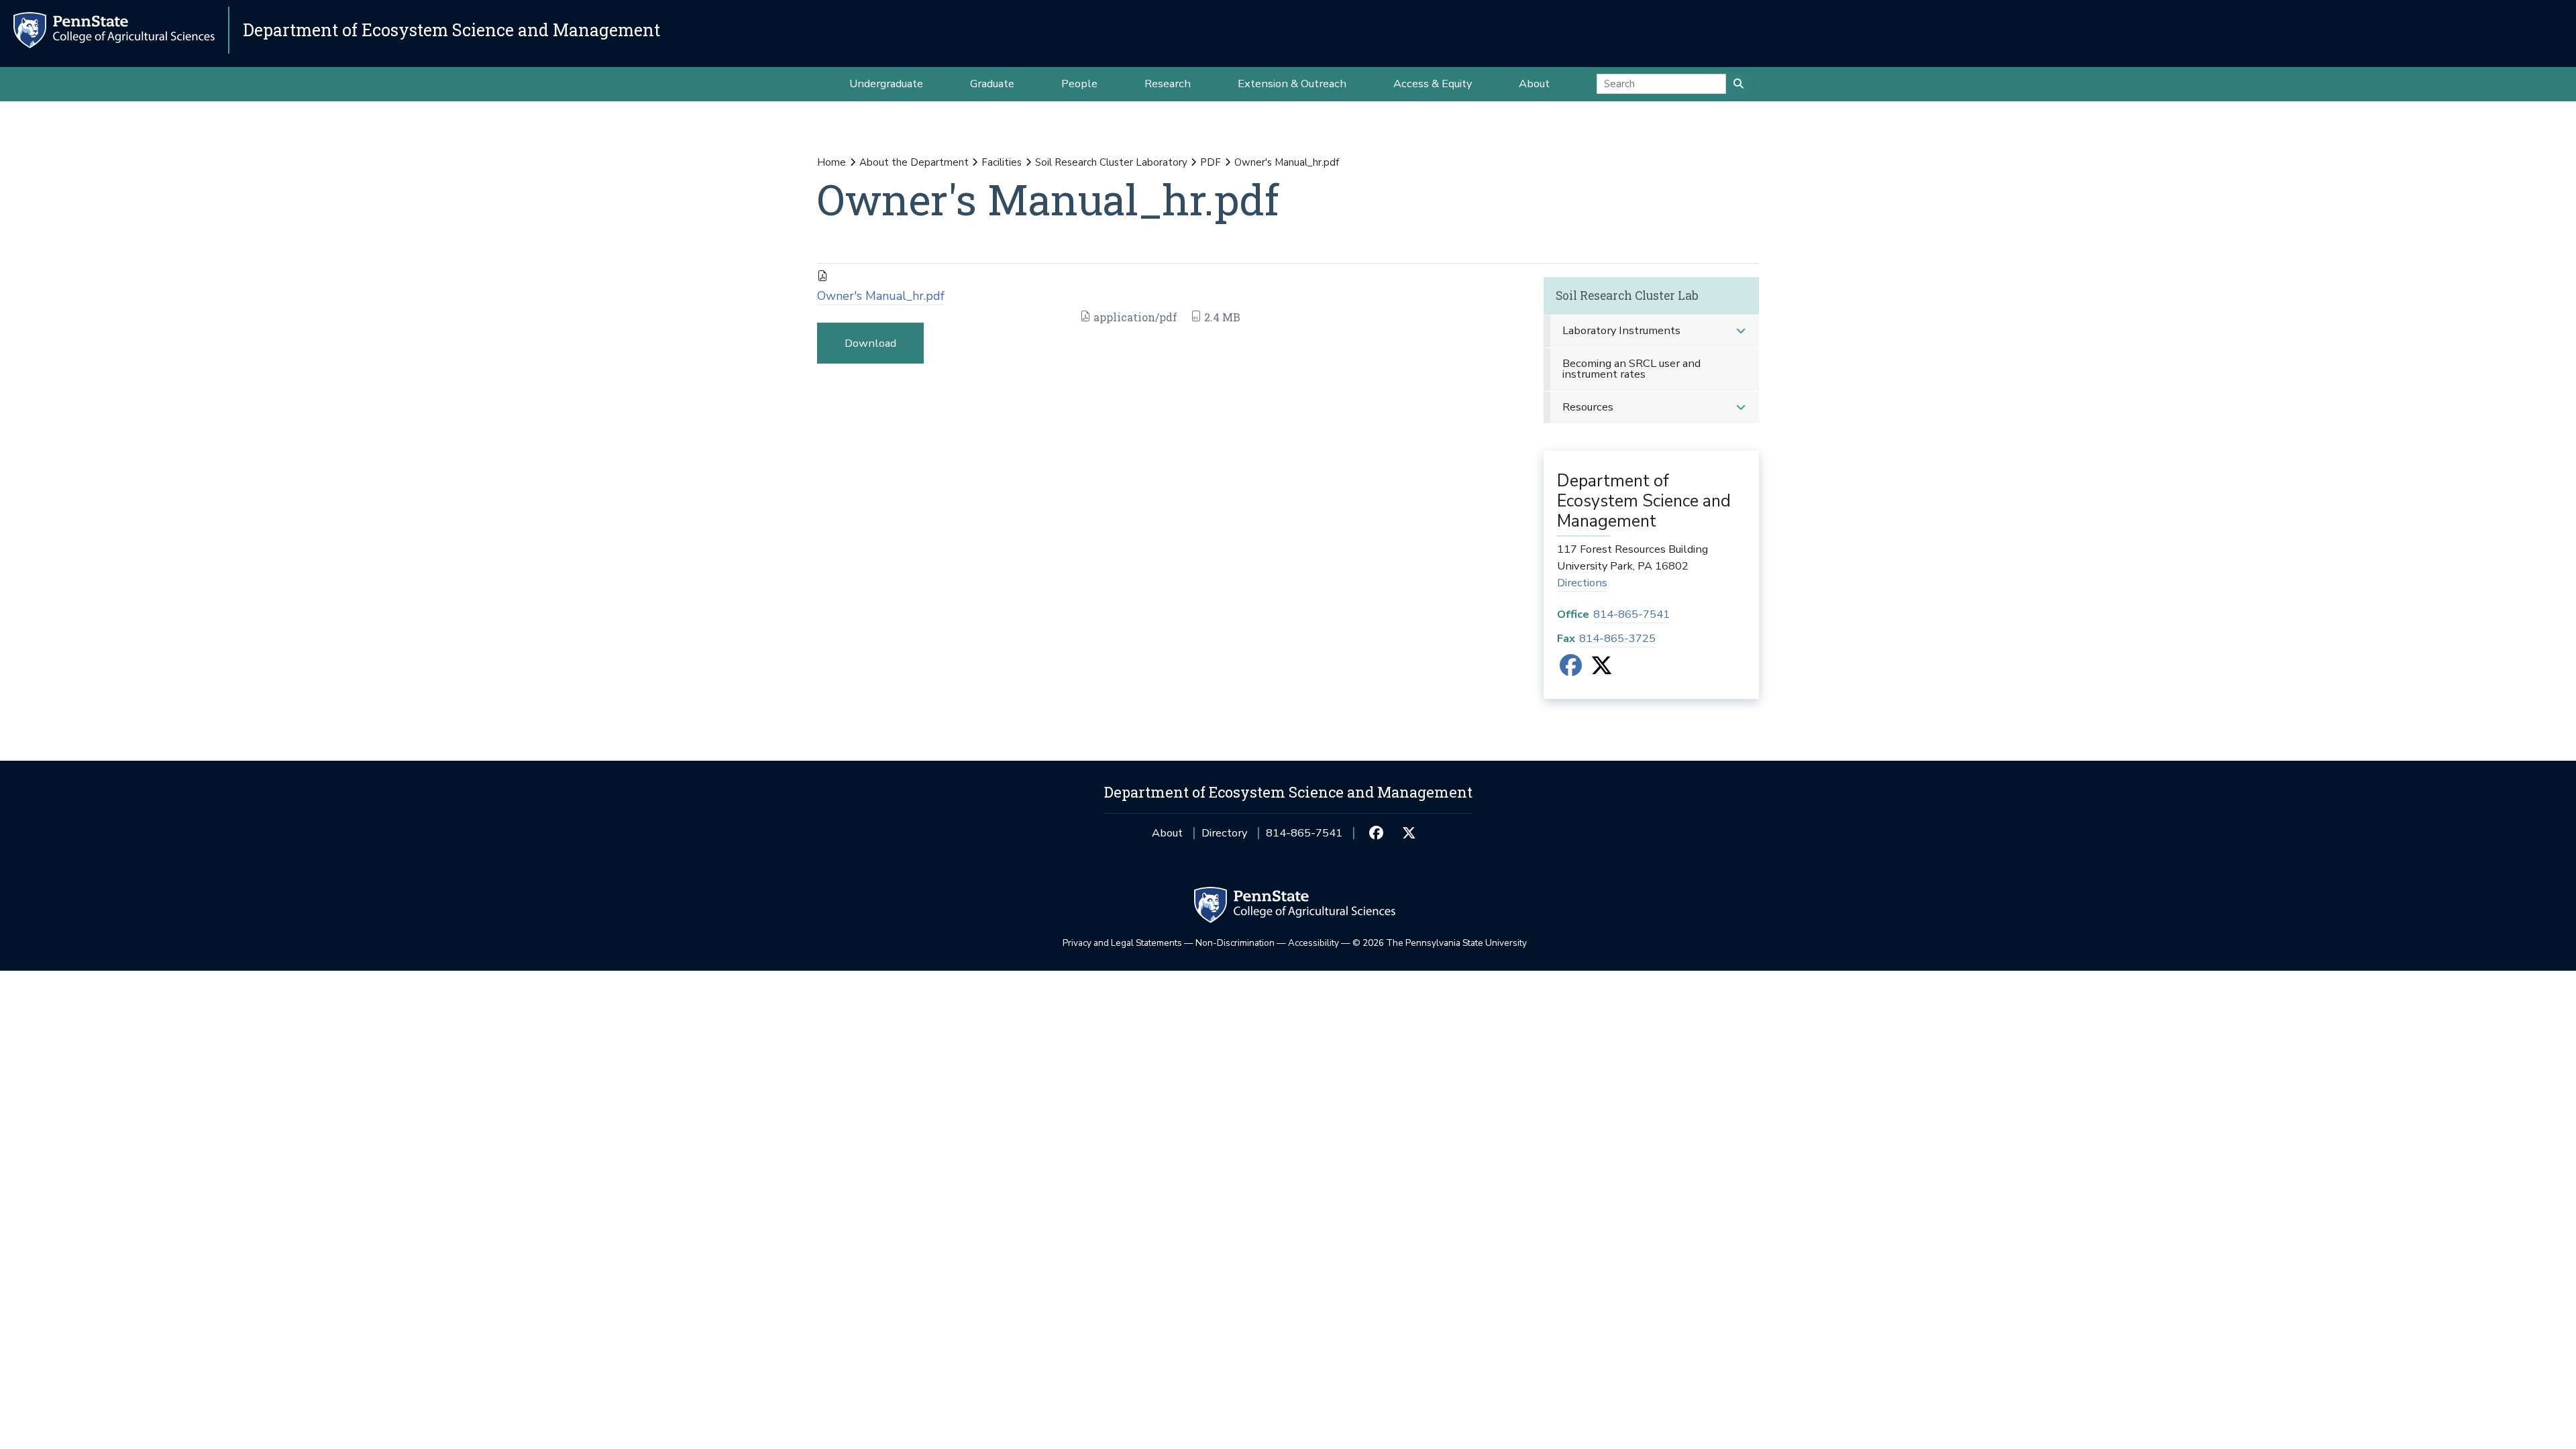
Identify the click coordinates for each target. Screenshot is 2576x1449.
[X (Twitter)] (1602, 670)
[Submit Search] (1738, 84)
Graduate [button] (992, 84)
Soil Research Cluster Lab (1627, 296)
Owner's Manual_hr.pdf (881, 296)
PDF (1211, 162)
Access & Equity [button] (1433, 84)
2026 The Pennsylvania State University (1440, 943)
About (1167, 833)
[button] (1741, 331)
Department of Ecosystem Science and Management (451, 30)
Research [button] (1168, 84)
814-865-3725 (1617, 638)
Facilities (1002, 162)
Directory (1224, 833)
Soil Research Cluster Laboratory (1111, 162)
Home (831, 162)
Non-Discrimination (1235, 943)
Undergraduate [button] (886, 84)
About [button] (1534, 84)
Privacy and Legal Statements (1122, 943)
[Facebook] (1571, 670)
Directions (1582, 583)
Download (870, 343)
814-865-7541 (1631, 614)
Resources (1588, 407)
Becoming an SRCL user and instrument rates (1631, 369)
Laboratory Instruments (1621, 330)
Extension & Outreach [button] (1292, 84)
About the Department (914, 162)
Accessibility (1313, 943)
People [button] (1079, 84)
